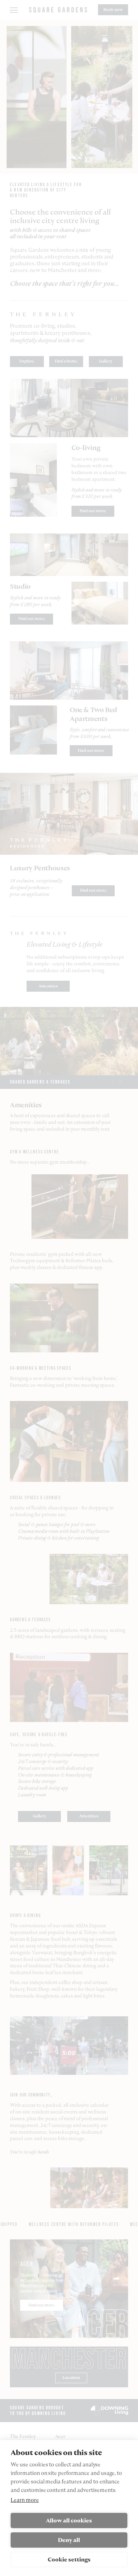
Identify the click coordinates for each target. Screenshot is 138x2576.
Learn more (25, 2500)
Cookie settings (69, 2560)
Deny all (69, 2540)
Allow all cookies (69, 2520)
